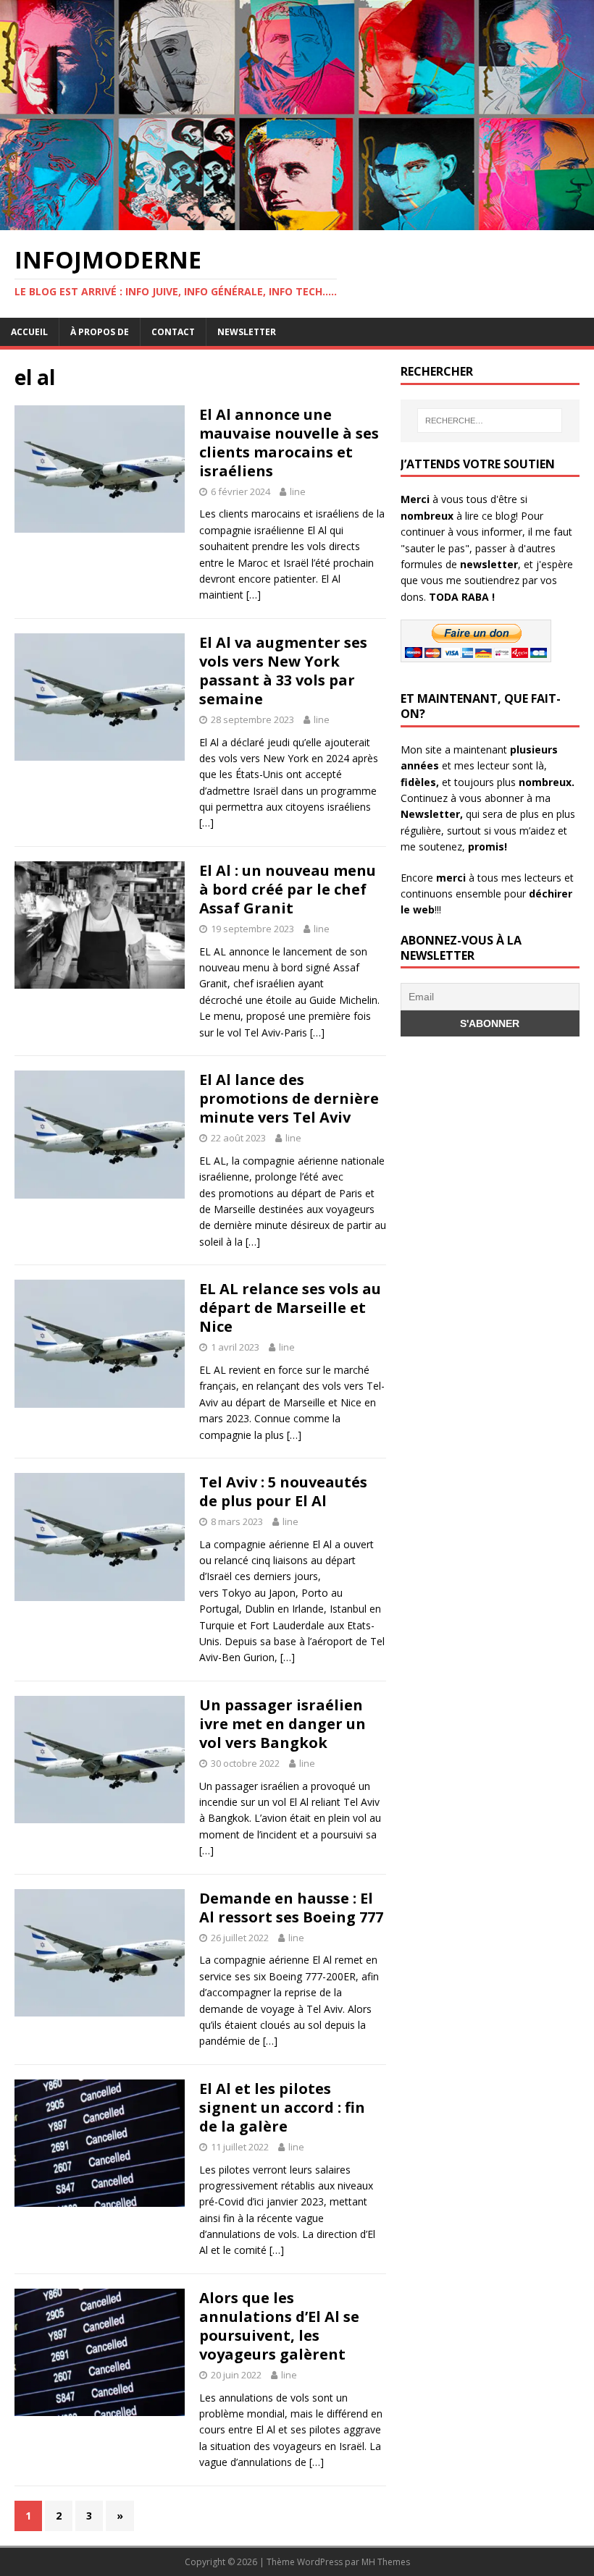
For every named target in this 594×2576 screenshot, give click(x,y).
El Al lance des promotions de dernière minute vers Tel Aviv (289, 1098)
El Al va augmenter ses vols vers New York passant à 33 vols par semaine (283, 671)
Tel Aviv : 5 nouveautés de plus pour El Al (283, 1491)
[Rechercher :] (490, 421)
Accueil (29, 332)
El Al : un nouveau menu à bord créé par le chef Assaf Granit (288, 889)
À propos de (100, 332)
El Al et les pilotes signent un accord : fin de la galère (282, 2107)
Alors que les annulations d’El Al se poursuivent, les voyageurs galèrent (279, 2326)
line (298, 491)
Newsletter (247, 332)
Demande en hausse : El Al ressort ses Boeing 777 (291, 1908)
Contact (173, 332)
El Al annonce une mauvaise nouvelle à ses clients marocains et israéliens (289, 443)
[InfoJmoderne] (297, 221)
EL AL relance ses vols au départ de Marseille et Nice (290, 1308)
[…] (254, 595)
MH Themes (386, 2562)
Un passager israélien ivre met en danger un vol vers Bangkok (283, 1724)
